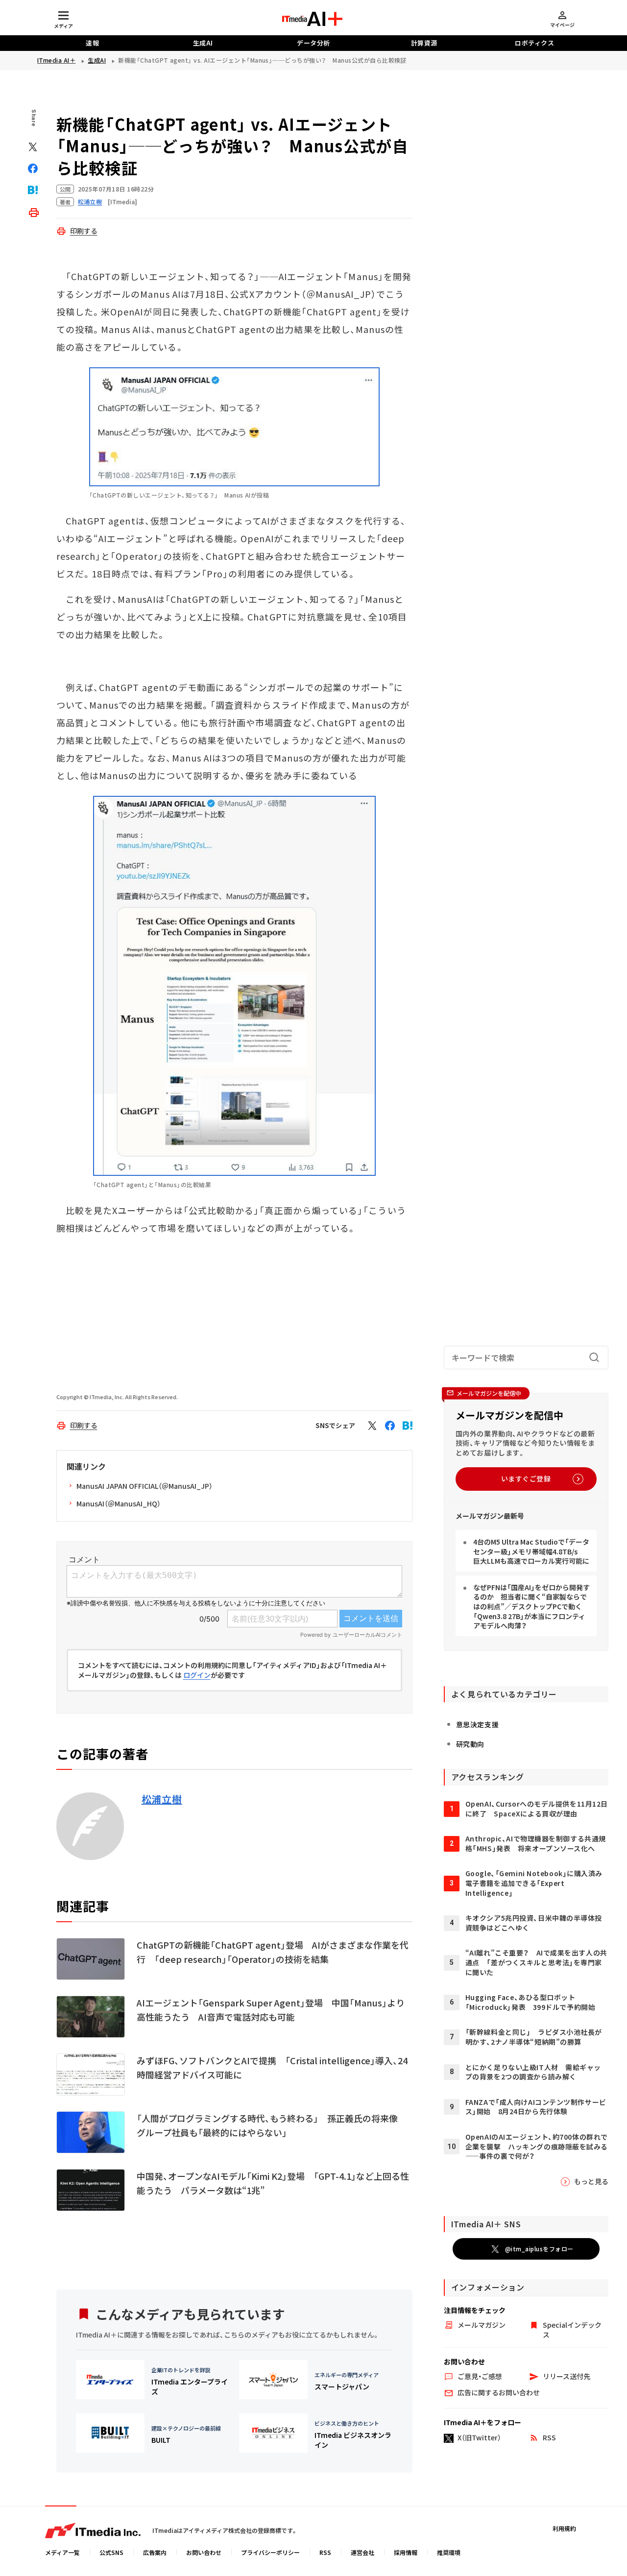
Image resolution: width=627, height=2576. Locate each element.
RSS (325, 2552)
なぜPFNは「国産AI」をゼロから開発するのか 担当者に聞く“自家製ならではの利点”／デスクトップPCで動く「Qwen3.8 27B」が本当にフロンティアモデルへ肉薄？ (531, 1606)
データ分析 (313, 43)
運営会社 (362, 2552)
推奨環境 (449, 2552)
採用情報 (406, 2552)
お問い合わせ (204, 2552)
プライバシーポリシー (270, 2552)
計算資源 (424, 43)
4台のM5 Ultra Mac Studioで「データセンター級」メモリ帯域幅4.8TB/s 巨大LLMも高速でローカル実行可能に (531, 1551)
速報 (92, 43)
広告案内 (155, 2552)
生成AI (203, 43)
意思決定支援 (477, 1724)
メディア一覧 (62, 2552)
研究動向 (470, 1744)
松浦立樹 (162, 1799)
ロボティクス (534, 43)
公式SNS (111, 2552)
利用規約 (564, 2528)
